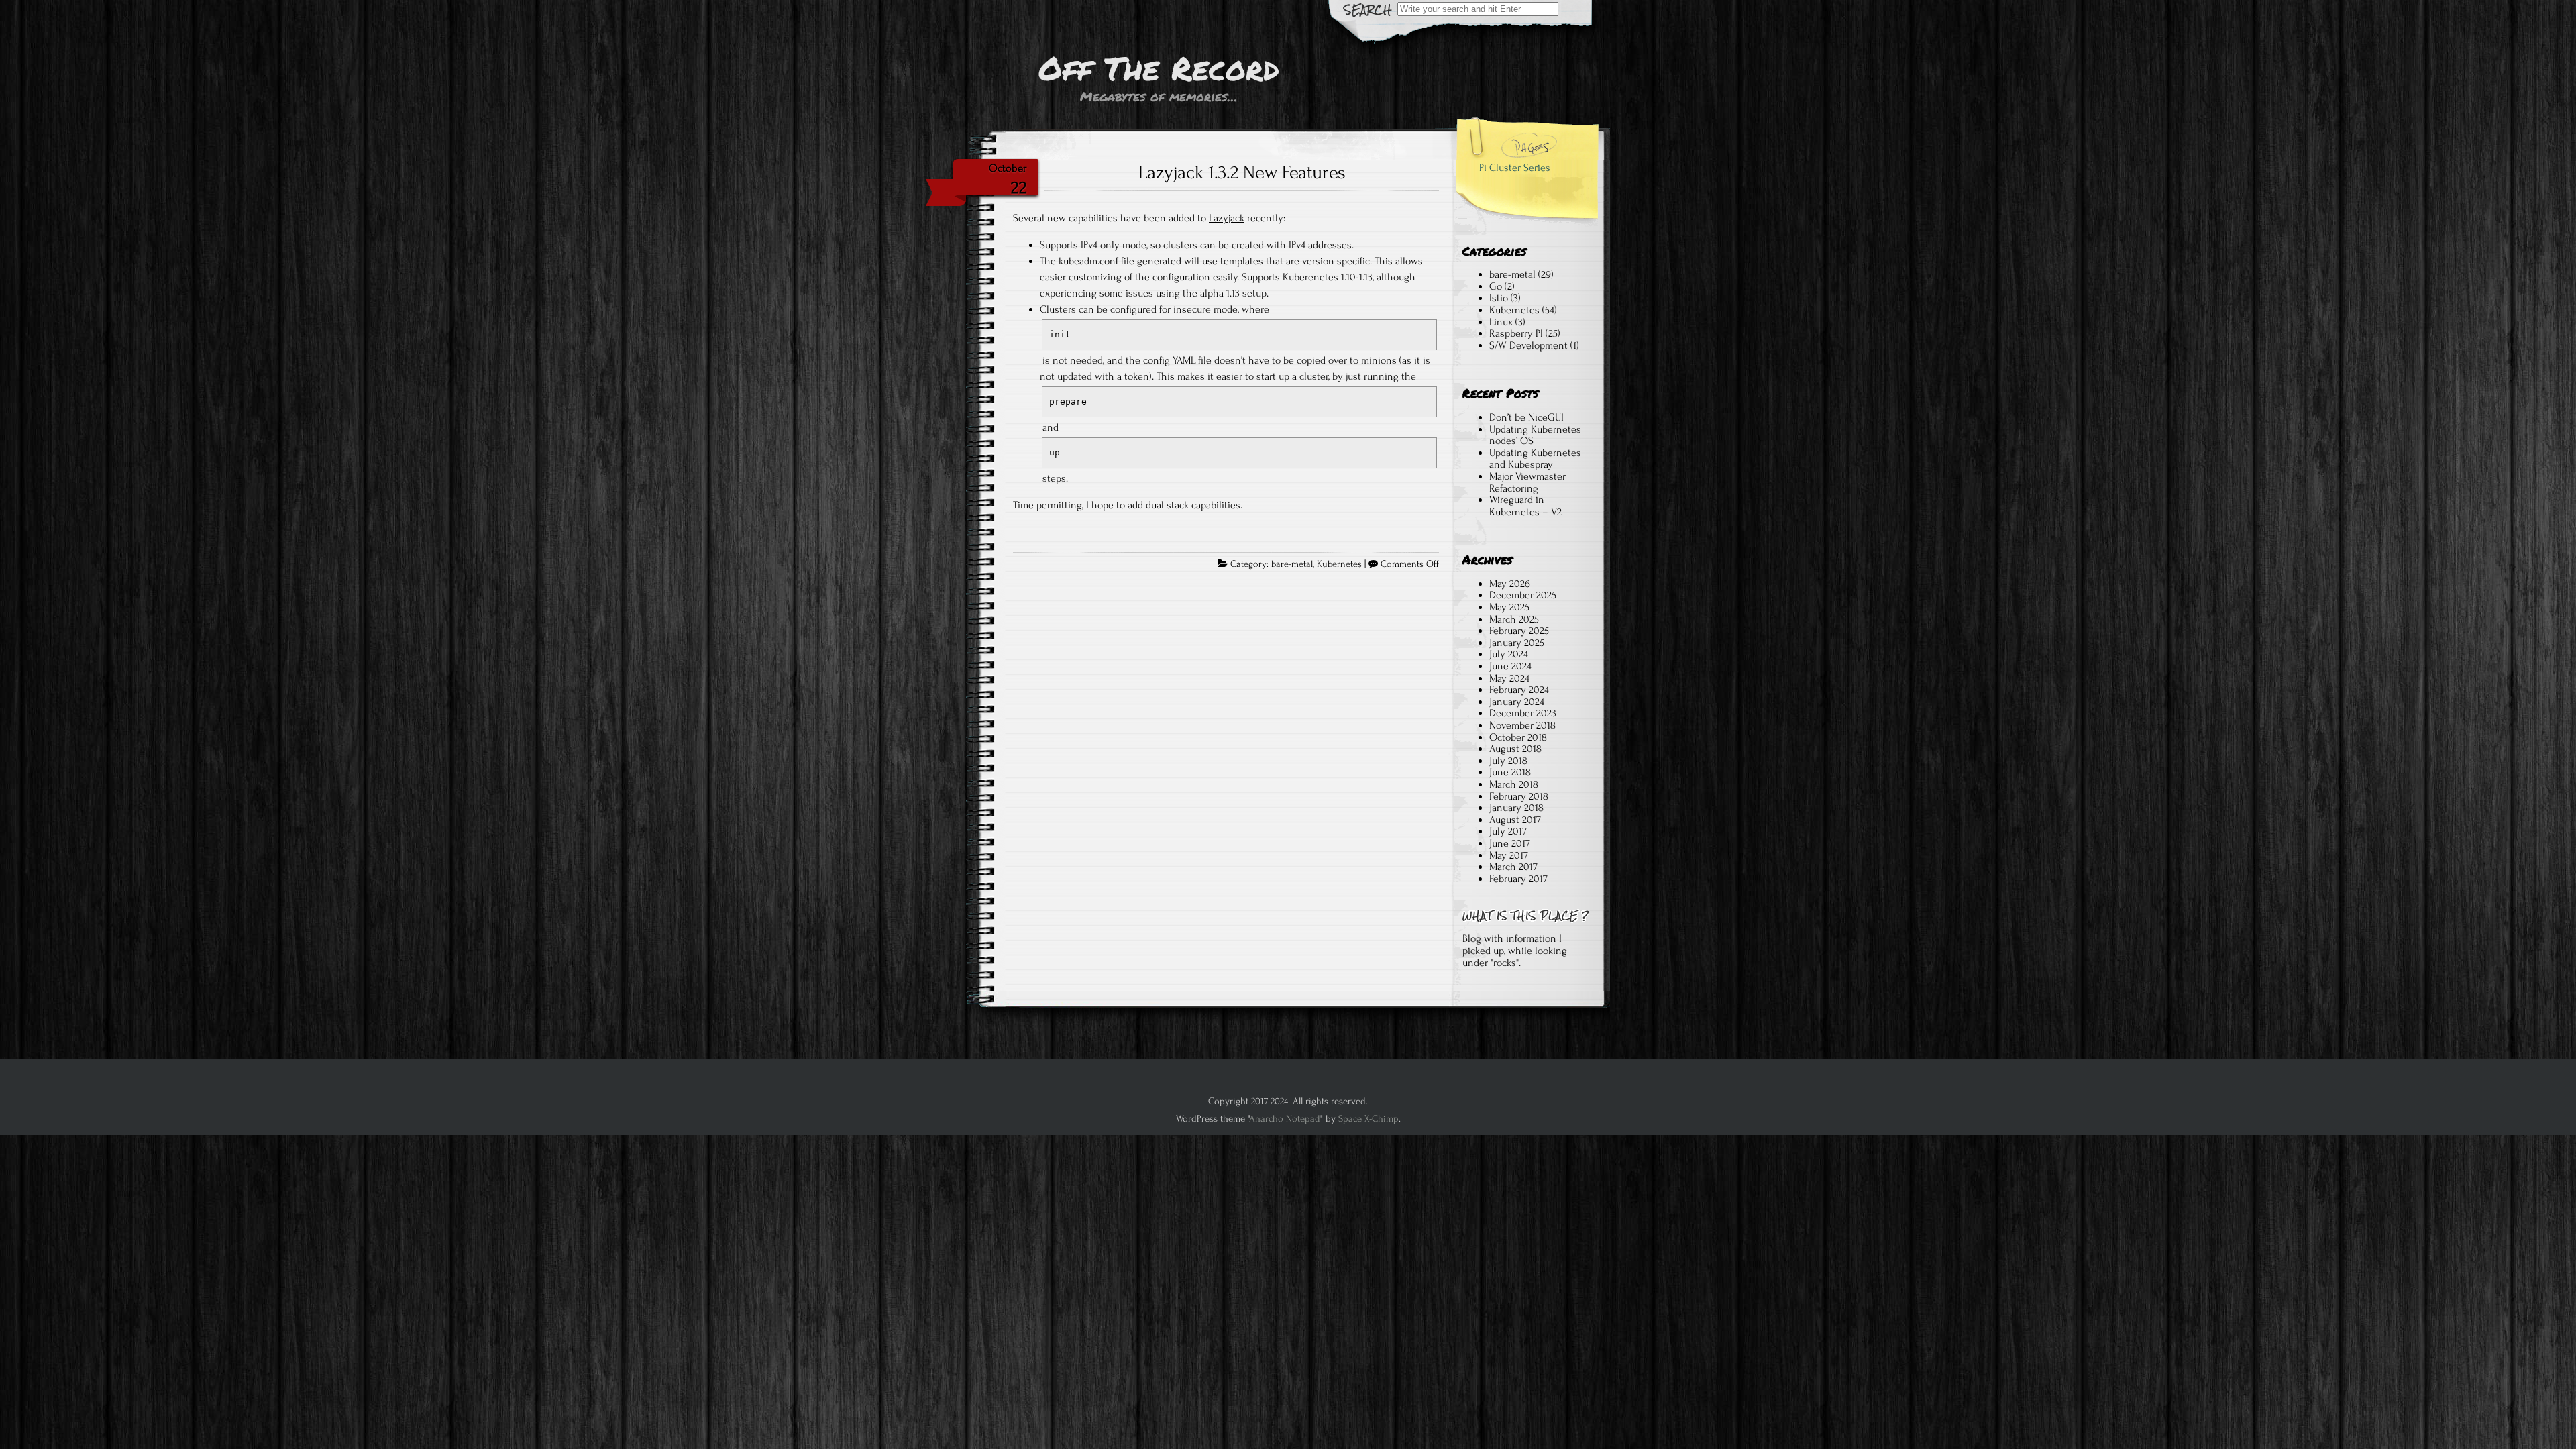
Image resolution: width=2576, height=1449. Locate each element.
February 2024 (1519, 690)
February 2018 (1519, 796)
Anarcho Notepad (1285, 1119)
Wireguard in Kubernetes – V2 (1525, 506)
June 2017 (1510, 843)
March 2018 (1514, 784)
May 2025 (1509, 607)
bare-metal (1292, 564)
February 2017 (1518, 879)
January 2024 (1517, 702)
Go (1496, 286)
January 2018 (1516, 808)
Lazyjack (1227, 218)
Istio (1499, 298)
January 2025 (1517, 643)
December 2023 (1523, 713)
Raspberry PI (1516, 333)
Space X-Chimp (1368, 1119)
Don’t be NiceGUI (1526, 417)
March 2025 (1514, 619)
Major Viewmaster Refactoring (1527, 482)
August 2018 (1515, 749)
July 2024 (1509, 654)
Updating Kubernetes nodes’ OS (1535, 435)
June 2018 (1510, 772)
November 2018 (1522, 725)
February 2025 (1519, 631)
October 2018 (1518, 737)
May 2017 (1509, 855)
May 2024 (1509, 678)
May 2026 (1510, 584)
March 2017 (1513, 867)
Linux (1501, 322)
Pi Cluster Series (1515, 168)
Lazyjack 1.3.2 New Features (1242, 172)
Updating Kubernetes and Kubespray (1535, 459)
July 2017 (1508, 831)
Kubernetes (1339, 564)
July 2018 (1508, 761)
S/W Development (1528, 345)
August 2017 (1515, 820)
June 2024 (1510, 666)
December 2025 (1523, 595)
